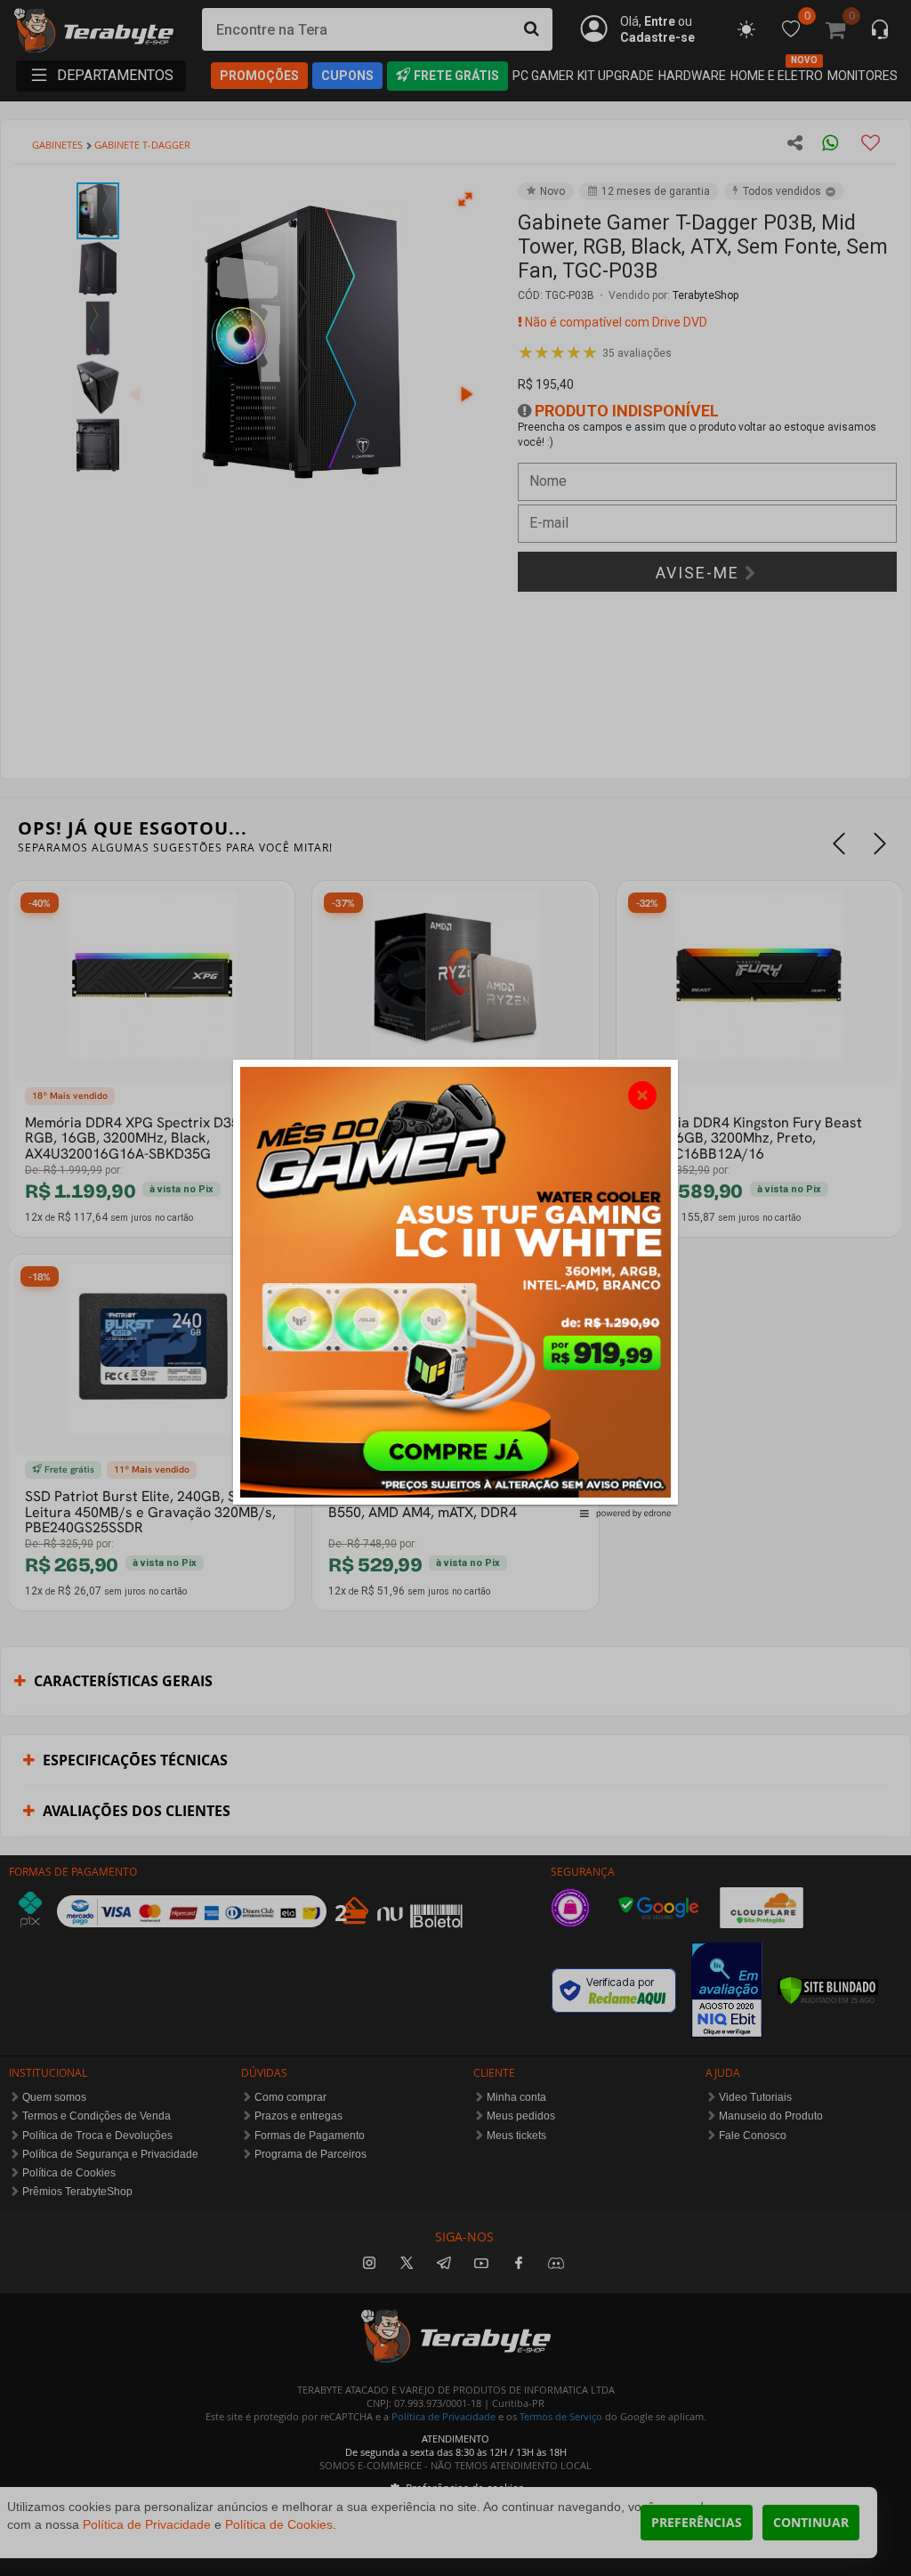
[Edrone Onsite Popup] (455, 1288)
